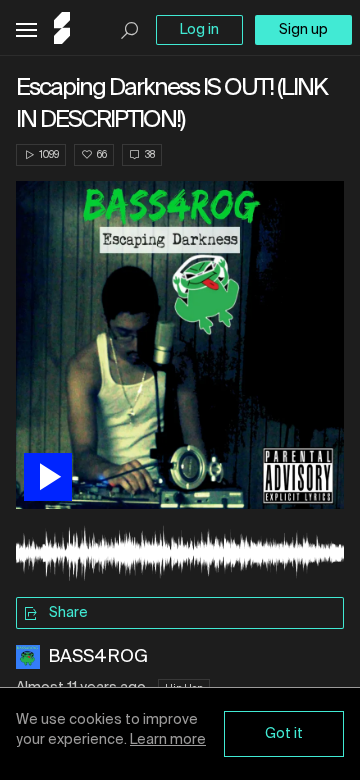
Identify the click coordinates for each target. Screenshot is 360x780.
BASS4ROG (98, 657)
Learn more (168, 740)
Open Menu (26, 30)
